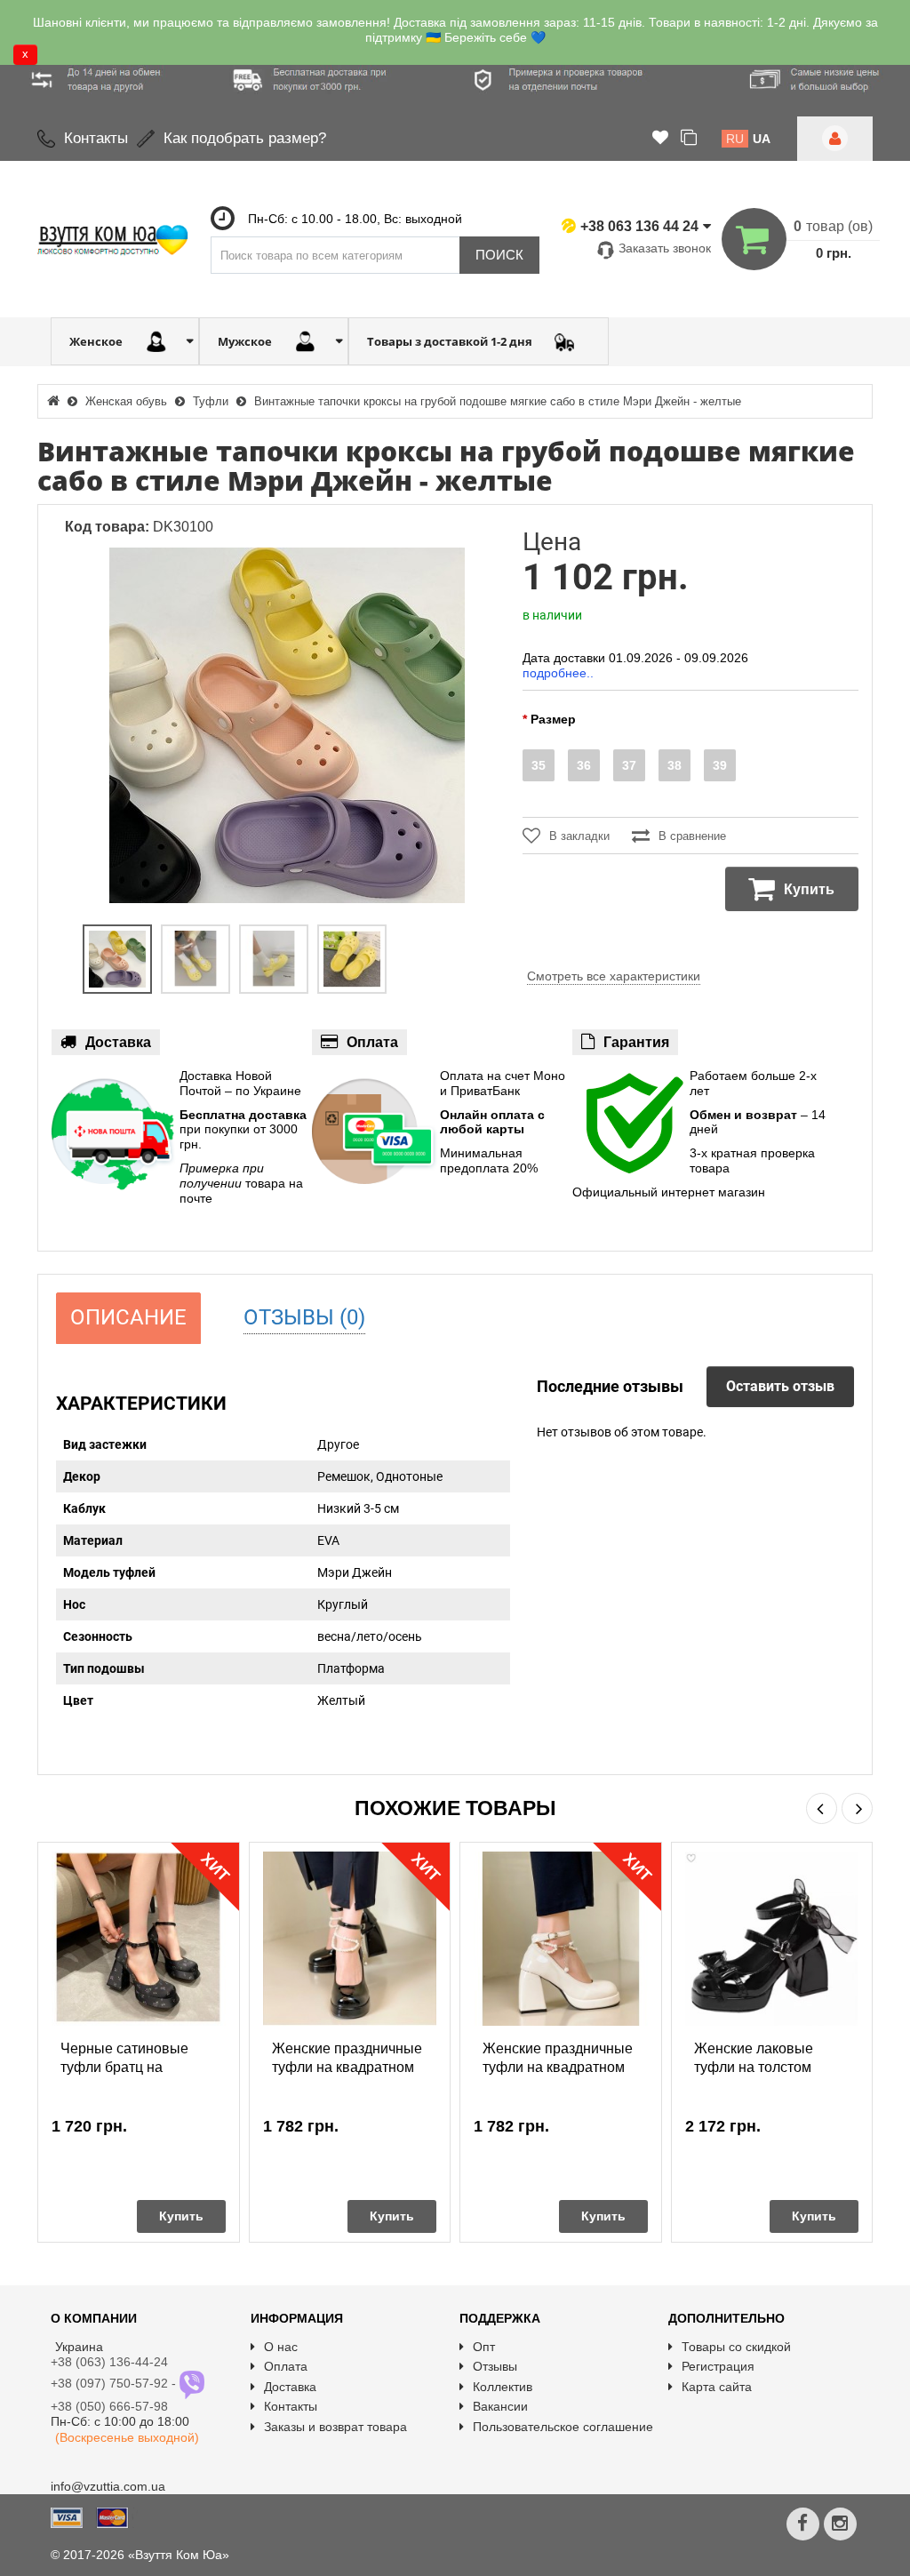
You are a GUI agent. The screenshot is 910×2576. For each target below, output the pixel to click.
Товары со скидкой (736, 2347)
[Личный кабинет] (835, 139)
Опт (484, 2347)
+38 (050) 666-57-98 (109, 2406)
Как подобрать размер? (245, 138)
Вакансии (500, 2406)
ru (735, 139)
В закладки (579, 836)
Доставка (290, 2387)
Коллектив (503, 2387)
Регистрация (718, 2366)
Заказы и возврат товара (335, 2427)
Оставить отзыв (780, 1386)
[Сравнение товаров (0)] (689, 139)
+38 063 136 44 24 (639, 226)
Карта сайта (717, 2387)
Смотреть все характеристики (614, 976)
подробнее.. (558, 673)
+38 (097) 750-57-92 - (115, 2383)
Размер (553, 719)
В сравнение (692, 836)
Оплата (286, 2366)
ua (762, 139)
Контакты (96, 138)
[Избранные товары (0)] (660, 139)
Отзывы (495, 2366)
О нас (281, 2347)
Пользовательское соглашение (563, 2427)
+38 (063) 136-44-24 (109, 2362)
